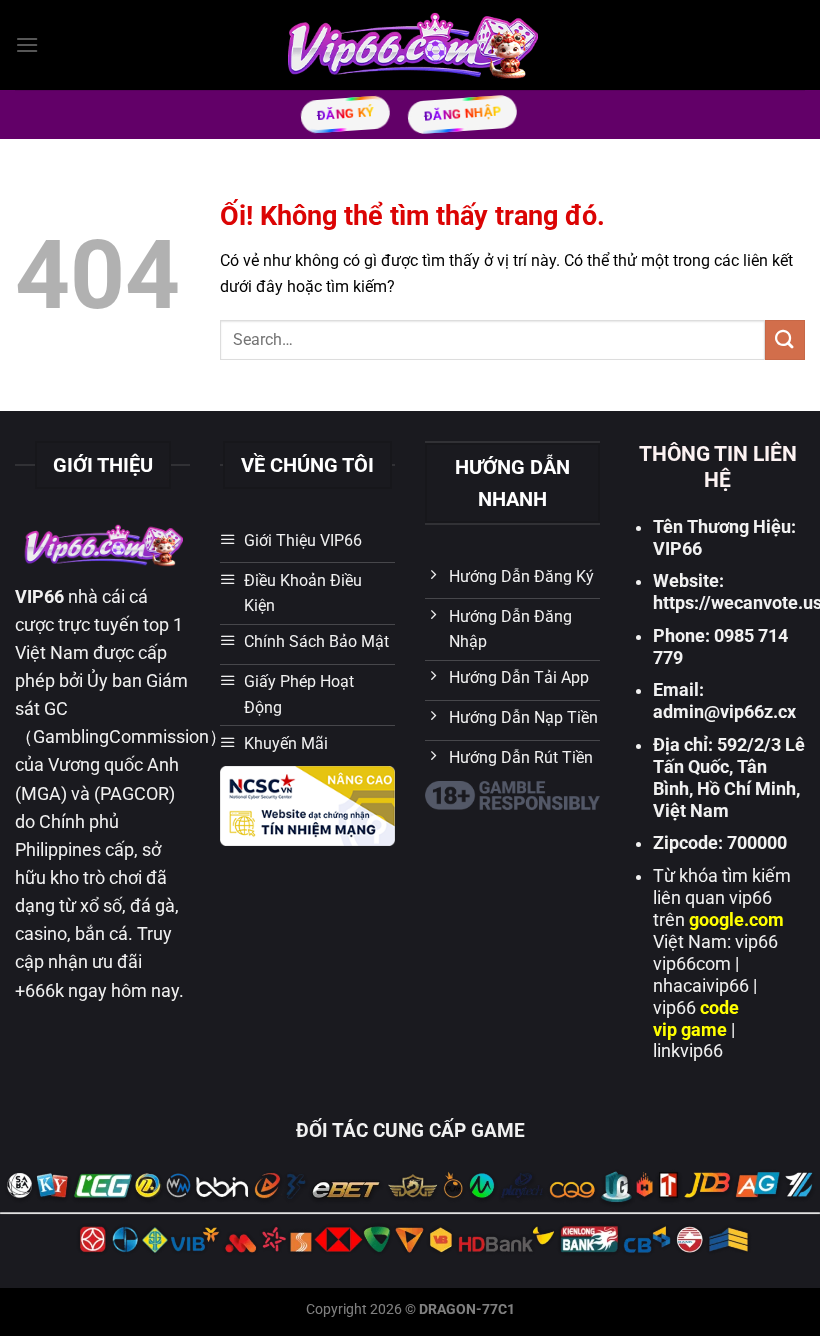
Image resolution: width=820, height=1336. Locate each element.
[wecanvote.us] (410, 44)
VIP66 (39, 597)
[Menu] (27, 44)
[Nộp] (785, 339)
